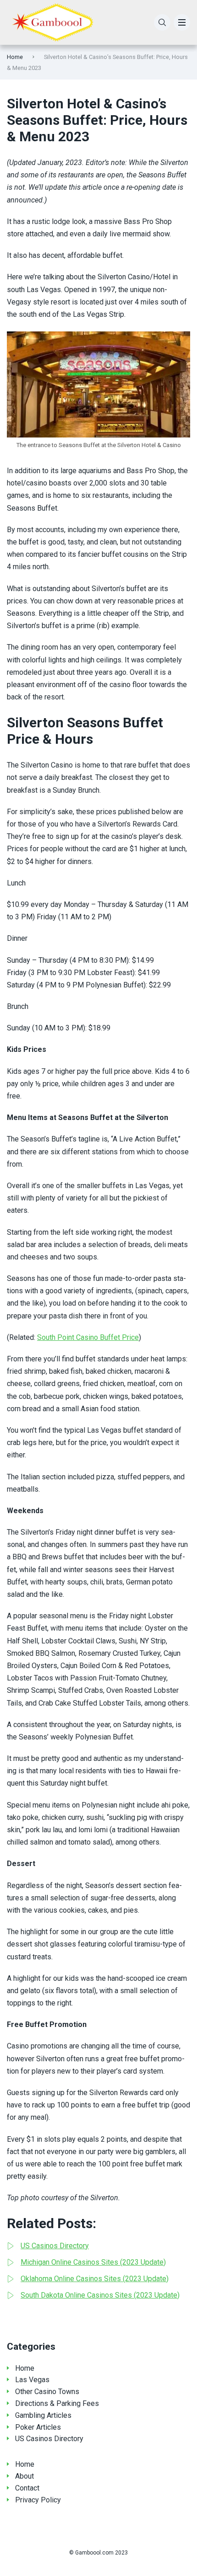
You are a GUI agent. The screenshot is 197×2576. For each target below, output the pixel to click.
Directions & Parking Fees (57, 2403)
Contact (27, 2488)
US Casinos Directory (49, 2439)
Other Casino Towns (47, 2392)
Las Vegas (32, 2380)
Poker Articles (38, 2427)
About (25, 2476)
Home (15, 57)
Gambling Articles (43, 2415)
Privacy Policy (38, 2500)
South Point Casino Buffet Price (88, 1337)
